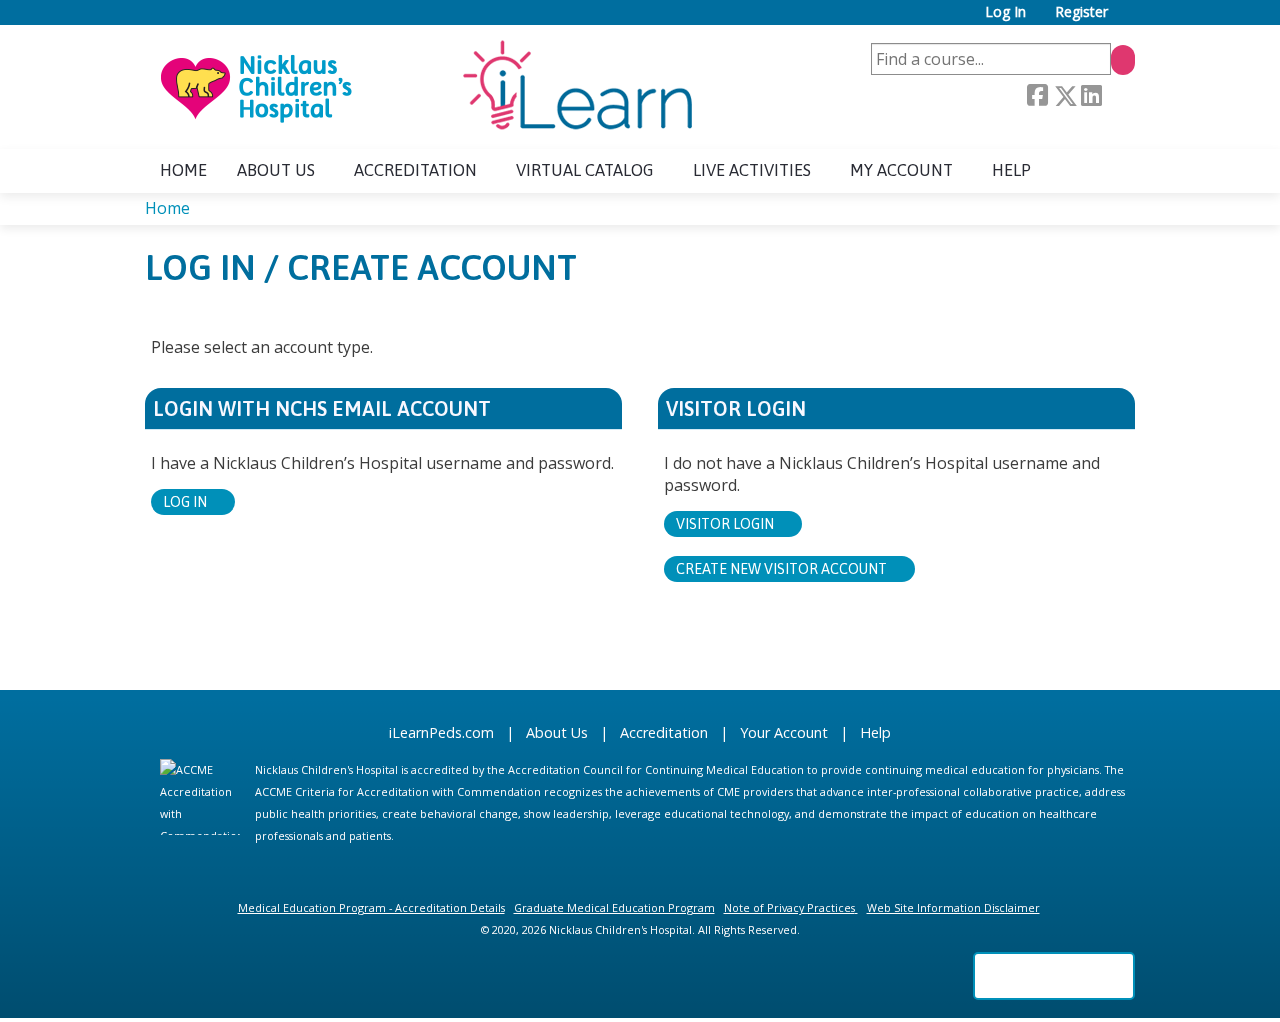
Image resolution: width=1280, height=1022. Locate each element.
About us (276, 170)
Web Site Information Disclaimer (953, 907)
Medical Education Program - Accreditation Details (371, 907)
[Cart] (1129, 19)
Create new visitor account (781, 569)
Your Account (784, 732)
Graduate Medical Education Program (614, 907)
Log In (1005, 12)
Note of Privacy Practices (789, 907)
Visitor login (725, 524)
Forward (1118, 97)
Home (183, 170)
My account (901, 170)
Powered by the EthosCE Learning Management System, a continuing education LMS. (1054, 976)
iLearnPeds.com (441, 732)
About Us (557, 732)
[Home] (425, 87)
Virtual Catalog (585, 170)
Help (1011, 170)
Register (1081, 12)
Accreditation (415, 170)
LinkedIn (1091, 97)
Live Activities (752, 170)
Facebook (1037, 96)
